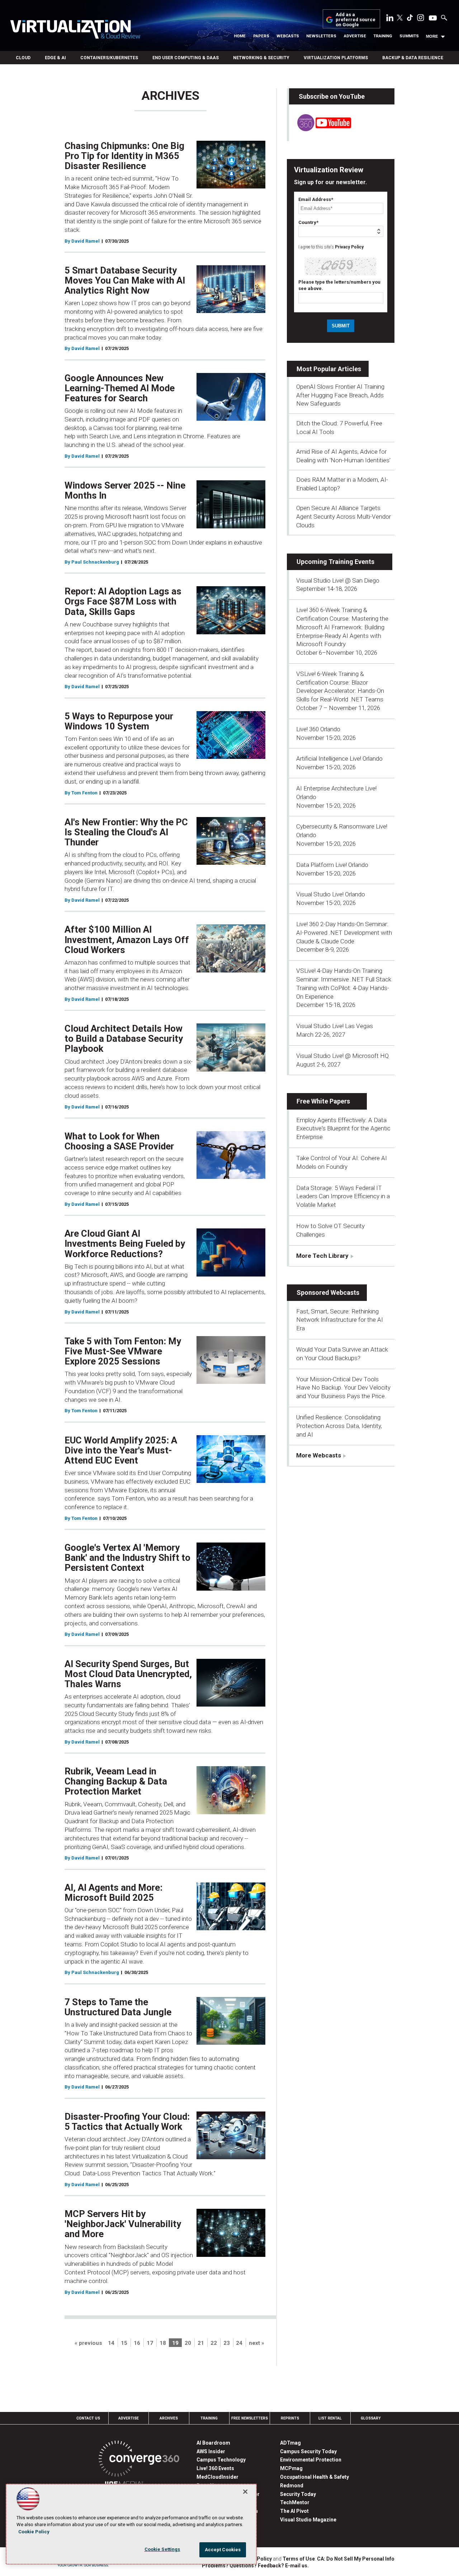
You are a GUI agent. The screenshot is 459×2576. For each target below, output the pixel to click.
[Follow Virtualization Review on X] (400, 18)
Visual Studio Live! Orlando (331, 894)
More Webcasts (319, 1455)
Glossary (371, 2418)
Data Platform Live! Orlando (332, 865)
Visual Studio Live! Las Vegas (335, 1026)
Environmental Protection (311, 2460)
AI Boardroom (213, 2443)
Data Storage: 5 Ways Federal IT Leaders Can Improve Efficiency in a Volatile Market (343, 1196)
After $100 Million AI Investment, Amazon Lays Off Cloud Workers (127, 939)
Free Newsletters (250, 2418)
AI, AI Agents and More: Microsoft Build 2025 (113, 1893)
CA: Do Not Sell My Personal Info (356, 2559)
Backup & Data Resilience (413, 58)
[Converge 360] (139, 2460)
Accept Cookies (223, 2550)
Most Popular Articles (329, 369)
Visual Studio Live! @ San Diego (338, 580)
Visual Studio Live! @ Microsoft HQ (342, 1056)
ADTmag (290, 2443)
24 (239, 2343)
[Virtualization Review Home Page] (75, 31)
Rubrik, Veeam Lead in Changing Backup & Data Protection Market (116, 1781)
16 (137, 2343)
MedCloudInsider (217, 2477)
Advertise (355, 36)
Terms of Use (299, 2559)
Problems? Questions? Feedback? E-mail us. (255, 2566)
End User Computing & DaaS (186, 58)
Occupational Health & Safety (314, 2477)
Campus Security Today (308, 2451)
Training (383, 36)
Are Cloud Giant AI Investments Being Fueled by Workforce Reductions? (125, 1243)
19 (175, 2343)
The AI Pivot (294, 2511)
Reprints (290, 2418)
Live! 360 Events (215, 2468)
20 (188, 2343)
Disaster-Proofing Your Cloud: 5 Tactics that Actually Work (127, 2122)
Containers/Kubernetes (109, 58)
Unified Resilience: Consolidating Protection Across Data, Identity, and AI (339, 1426)
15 (124, 2343)
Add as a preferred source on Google (356, 20)
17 (150, 2343)
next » (257, 2343)
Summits (409, 36)
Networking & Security (261, 58)
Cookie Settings (162, 2549)
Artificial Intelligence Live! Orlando (339, 759)
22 (214, 2343)
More (432, 36)
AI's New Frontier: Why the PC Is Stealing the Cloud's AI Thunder (126, 832)
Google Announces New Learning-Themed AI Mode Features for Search (120, 388)
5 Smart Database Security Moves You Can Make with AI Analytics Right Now (125, 280)
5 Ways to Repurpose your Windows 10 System (119, 721)
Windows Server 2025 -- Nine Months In (125, 490)
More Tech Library (322, 1256)
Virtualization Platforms (336, 58)
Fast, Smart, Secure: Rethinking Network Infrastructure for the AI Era (340, 1320)
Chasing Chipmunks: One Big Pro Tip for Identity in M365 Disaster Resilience (124, 156)
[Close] (245, 2492)
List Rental (330, 2418)
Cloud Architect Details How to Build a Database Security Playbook (124, 1039)
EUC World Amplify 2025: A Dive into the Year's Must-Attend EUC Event (121, 1450)
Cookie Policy (34, 2532)
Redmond (292, 2486)
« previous (88, 2343)
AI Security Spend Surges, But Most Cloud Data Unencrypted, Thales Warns (128, 1674)
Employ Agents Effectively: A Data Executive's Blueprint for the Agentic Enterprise (343, 1129)
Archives (169, 2418)
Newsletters (321, 36)
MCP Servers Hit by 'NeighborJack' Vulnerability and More (123, 2224)
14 (111, 2343)
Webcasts (288, 36)
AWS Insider (211, 2451)
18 (163, 2343)
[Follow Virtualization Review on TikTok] (410, 19)
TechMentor (295, 2502)
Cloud (23, 58)
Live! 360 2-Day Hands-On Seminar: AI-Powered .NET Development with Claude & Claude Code (344, 933)
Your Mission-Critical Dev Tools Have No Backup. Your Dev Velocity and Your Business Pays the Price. (343, 1388)
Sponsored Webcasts (328, 1292)
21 (201, 2343)
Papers (261, 36)
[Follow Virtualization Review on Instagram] (421, 19)
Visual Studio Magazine (308, 2520)
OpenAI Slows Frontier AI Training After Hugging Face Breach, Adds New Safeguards (340, 395)
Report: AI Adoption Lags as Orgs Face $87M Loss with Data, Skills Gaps (123, 601)
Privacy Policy (349, 247)
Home (240, 36)
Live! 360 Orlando (318, 729)
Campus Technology (221, 2460)
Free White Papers (323, 1101)
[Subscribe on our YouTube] (320, 129)
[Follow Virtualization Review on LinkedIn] (390, 19)
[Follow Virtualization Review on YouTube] (433, 18)
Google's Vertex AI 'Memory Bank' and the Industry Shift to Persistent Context (127, 1558)
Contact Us (88, 2418)
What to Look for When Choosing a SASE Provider (119, 1141)
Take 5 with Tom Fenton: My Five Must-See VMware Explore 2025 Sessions (123, 1351)
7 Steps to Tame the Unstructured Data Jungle (118, 2007)
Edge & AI (55, 58)
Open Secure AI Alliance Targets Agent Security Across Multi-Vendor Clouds (344, 517)
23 (227, 2343)
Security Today (298, 2494)
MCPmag (291, 2468)
